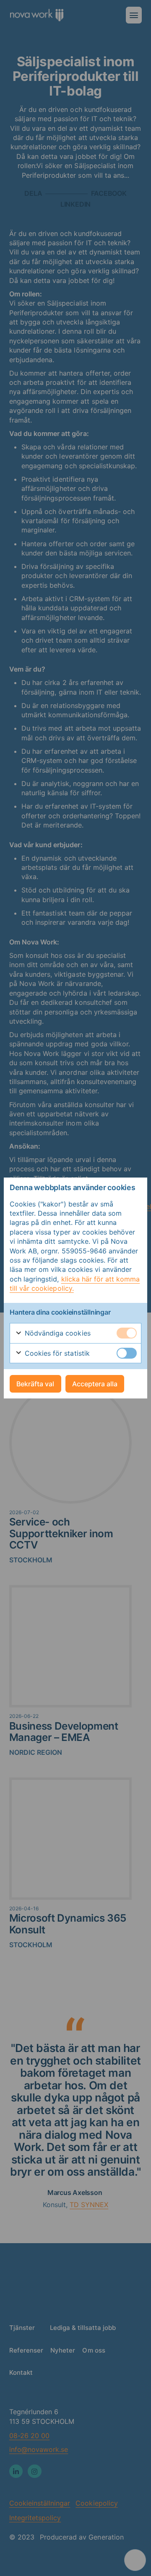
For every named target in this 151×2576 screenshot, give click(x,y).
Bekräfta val (35, 1384)
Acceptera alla (95, 1384)
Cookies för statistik (56, 1353)
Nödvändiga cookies (57, 1333)
